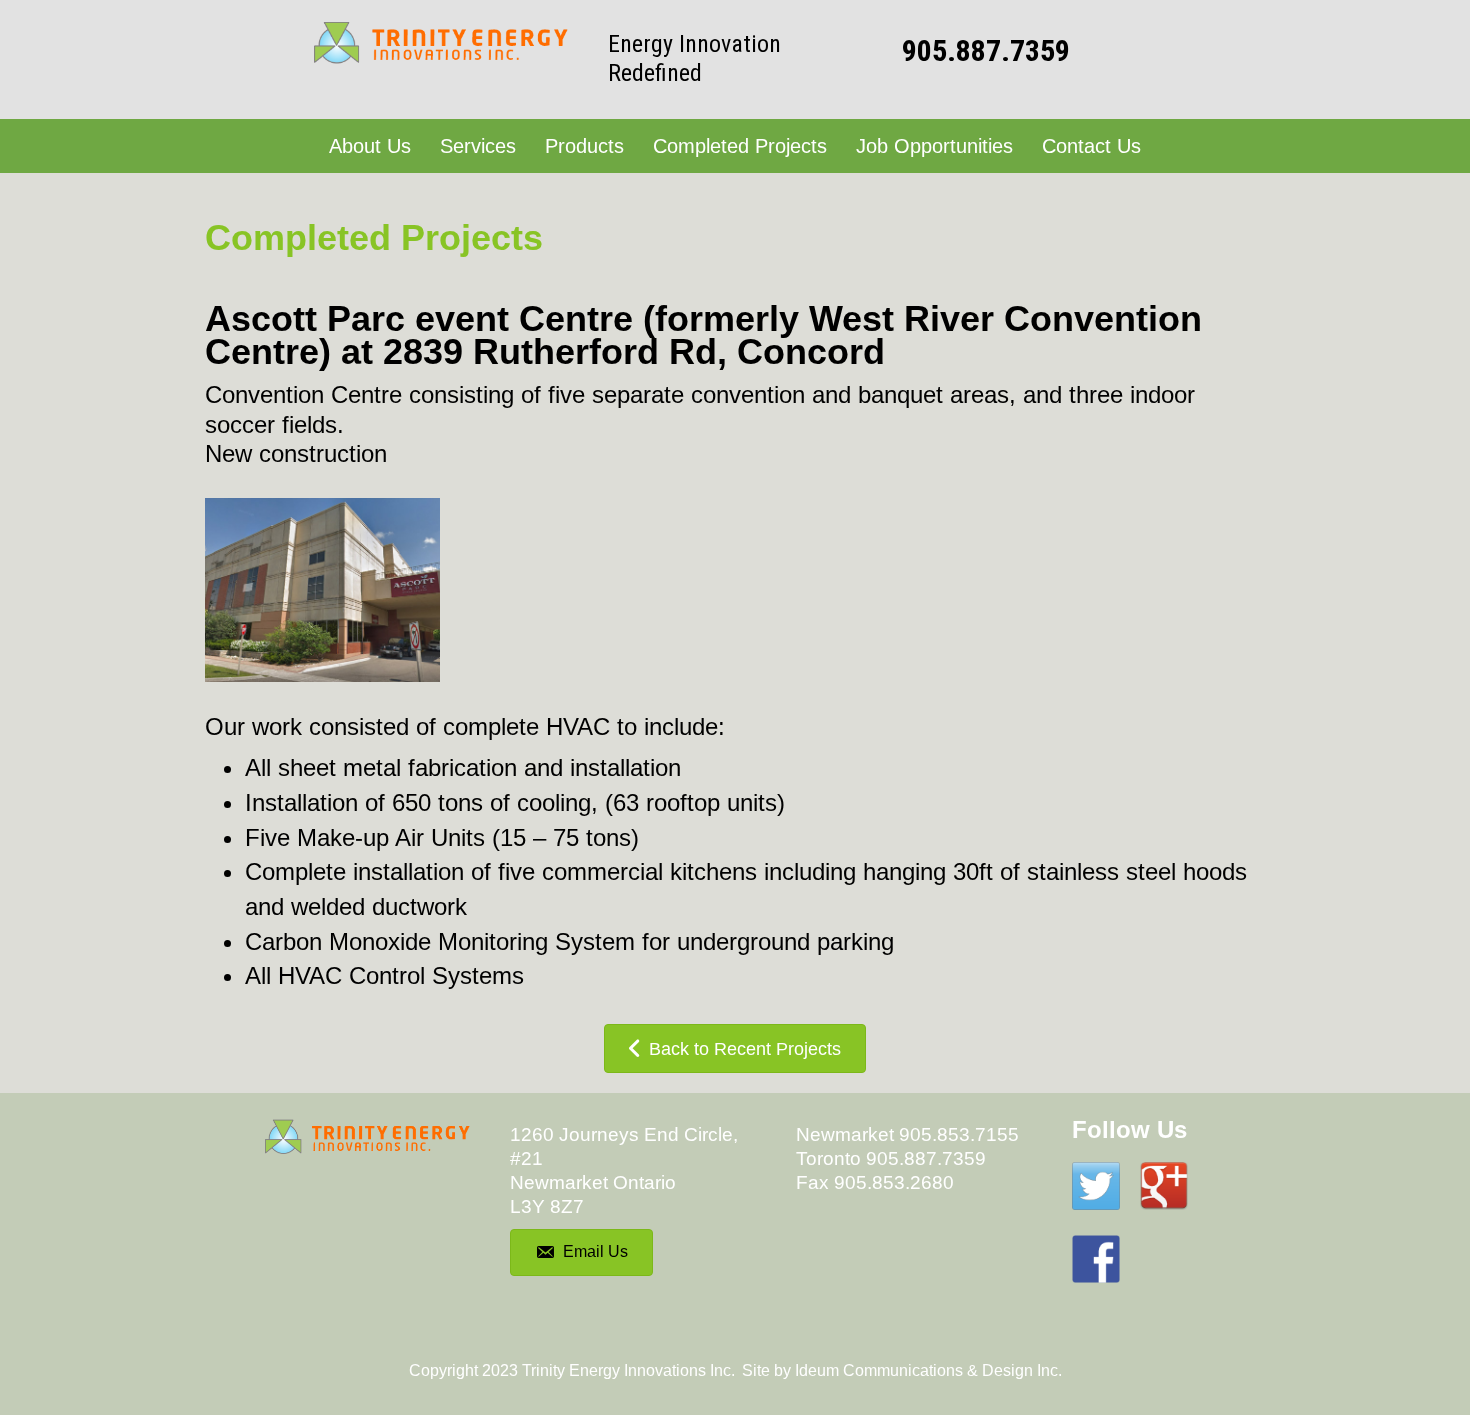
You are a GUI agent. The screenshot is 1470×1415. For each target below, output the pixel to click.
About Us (370, 146)
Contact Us (1091, 146)
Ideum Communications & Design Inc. (928, 1370)
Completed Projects (740, 146)
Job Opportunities (934, 146)
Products (584, 146)
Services (478, 146)
